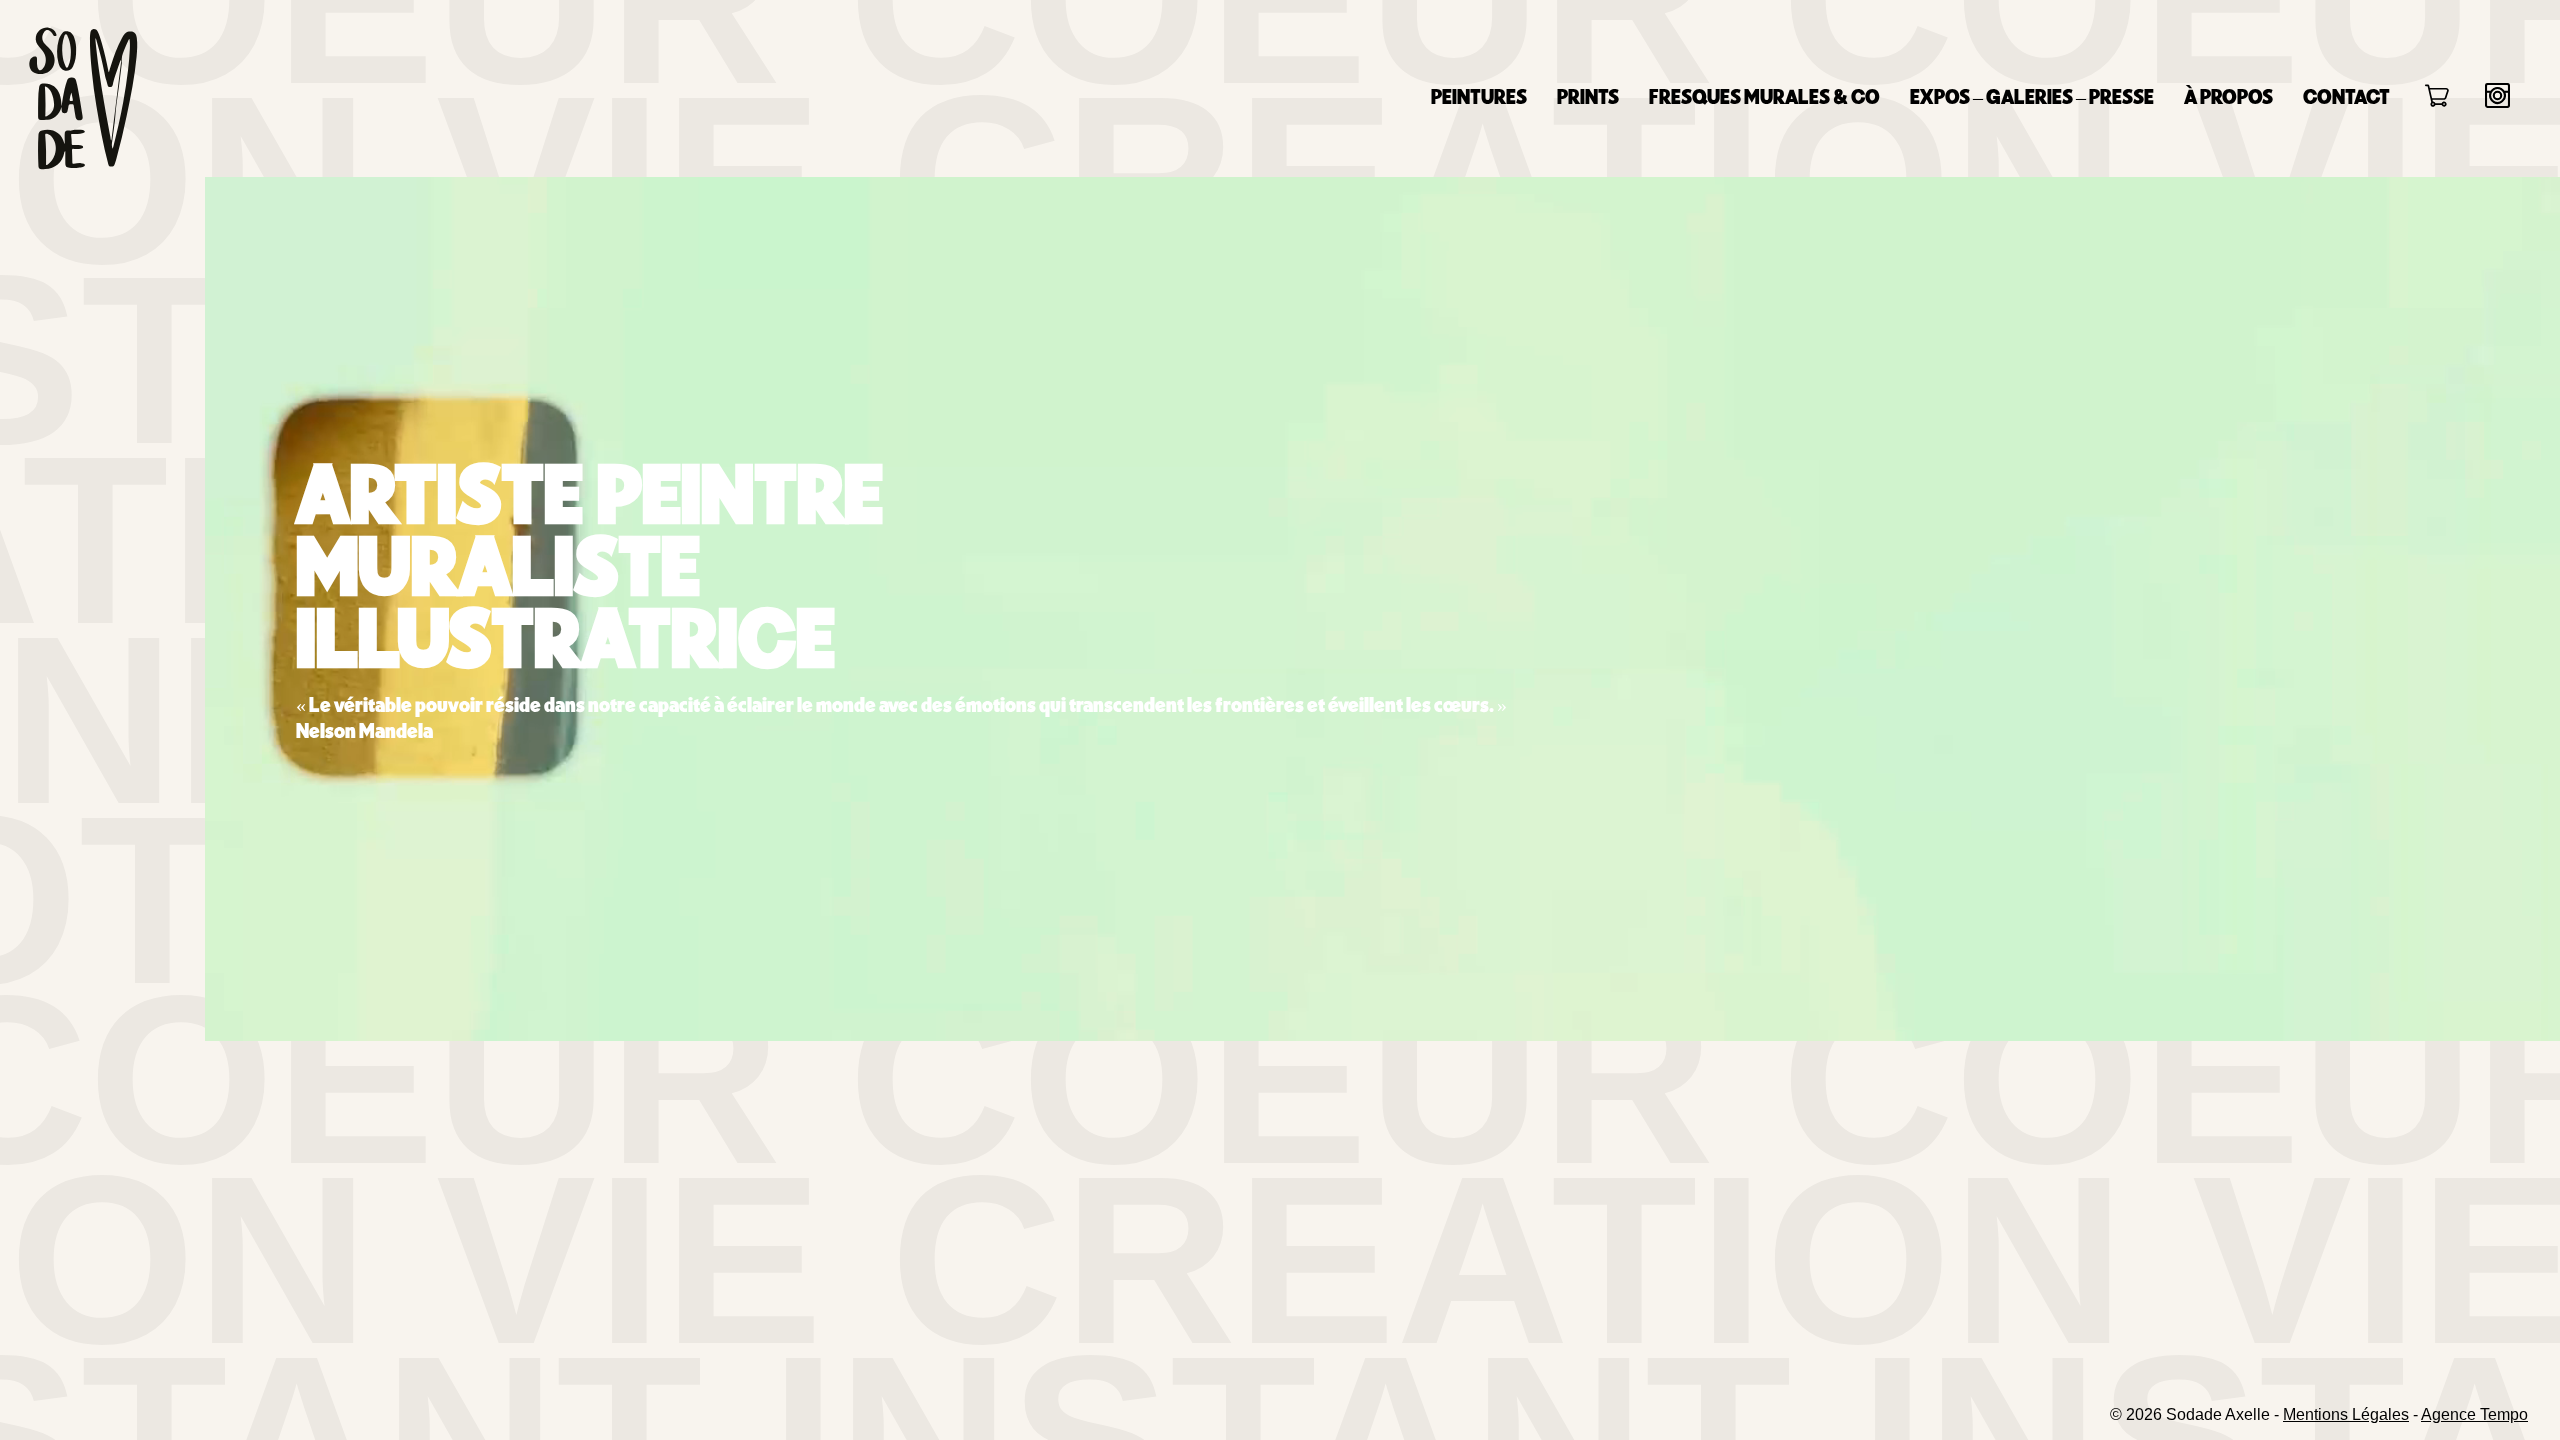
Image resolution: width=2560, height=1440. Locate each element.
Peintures (1479, 96)
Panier (2437, 97)
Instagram (2497, 95)
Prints (1588, 96)
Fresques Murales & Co (1764, 96)
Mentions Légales (2346, 1414)
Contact (2346, 96)
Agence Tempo (2474, 1414)
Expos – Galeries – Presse (2032, 96)
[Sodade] (81, 98)
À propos (2228, 96)
